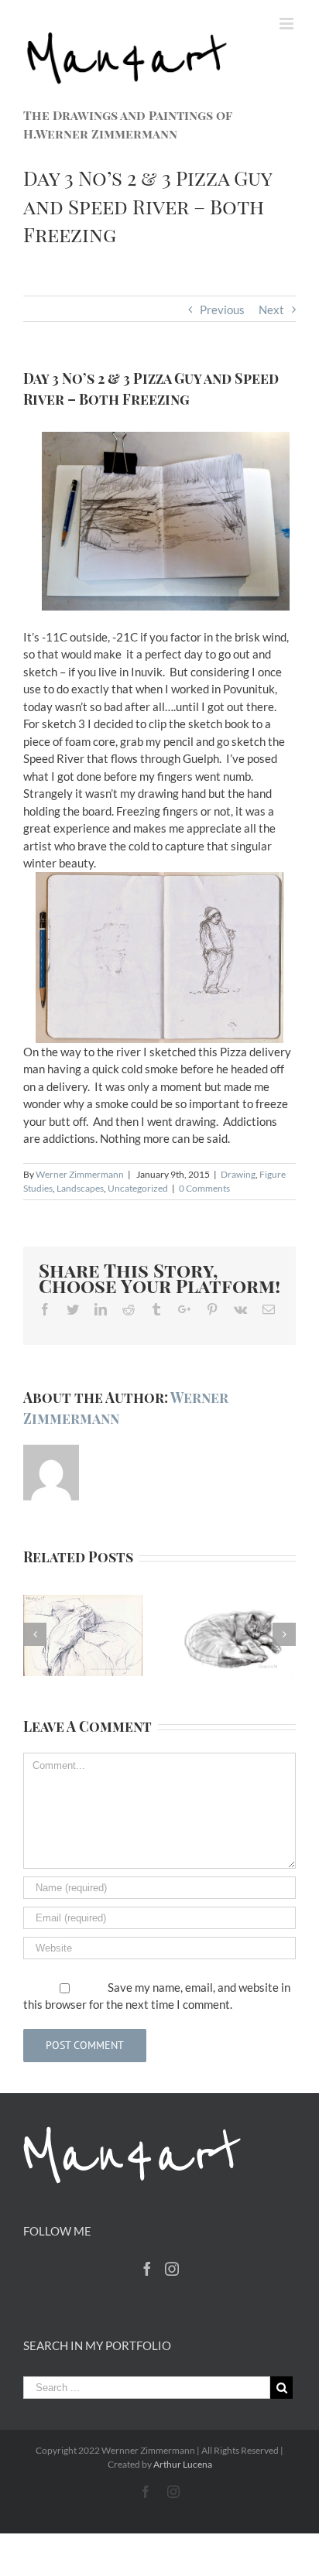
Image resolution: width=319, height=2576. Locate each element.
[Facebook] (147, 2269)
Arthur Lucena (183, 2464)
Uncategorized (138, 1188)
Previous (222, 310)
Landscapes (80, 1188)
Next (271, 310)
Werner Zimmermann (80, 1174)
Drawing (238, 1174)
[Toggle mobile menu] (288, 24)
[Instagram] (172, 2269)
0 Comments (204, 1188)
